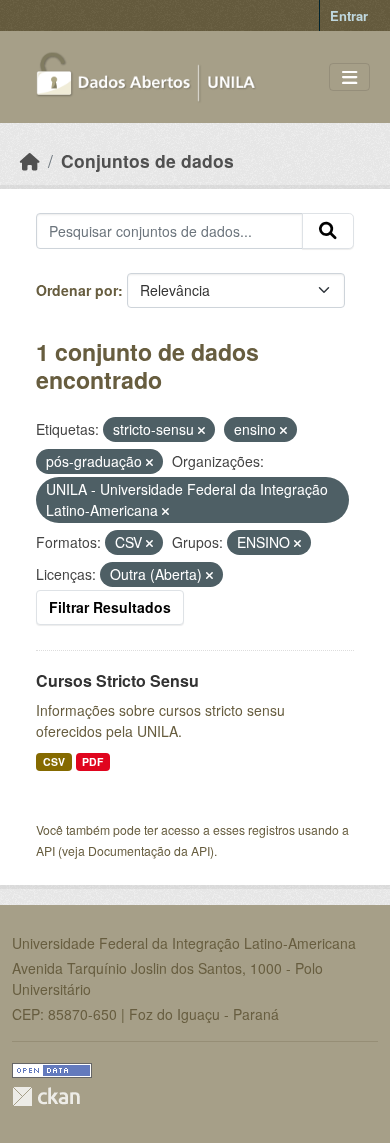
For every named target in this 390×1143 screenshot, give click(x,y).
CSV (54, 761)
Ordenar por (77, 290)
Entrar (349, 15)
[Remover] (201, 430)
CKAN (46, 1096)
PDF (92, 761)
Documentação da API (149, 850)
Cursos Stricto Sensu (117, 680)
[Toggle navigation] (349, 77)
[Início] (30, 160)
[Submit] (328, 231)
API (45, 850)
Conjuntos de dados (147, 160)
